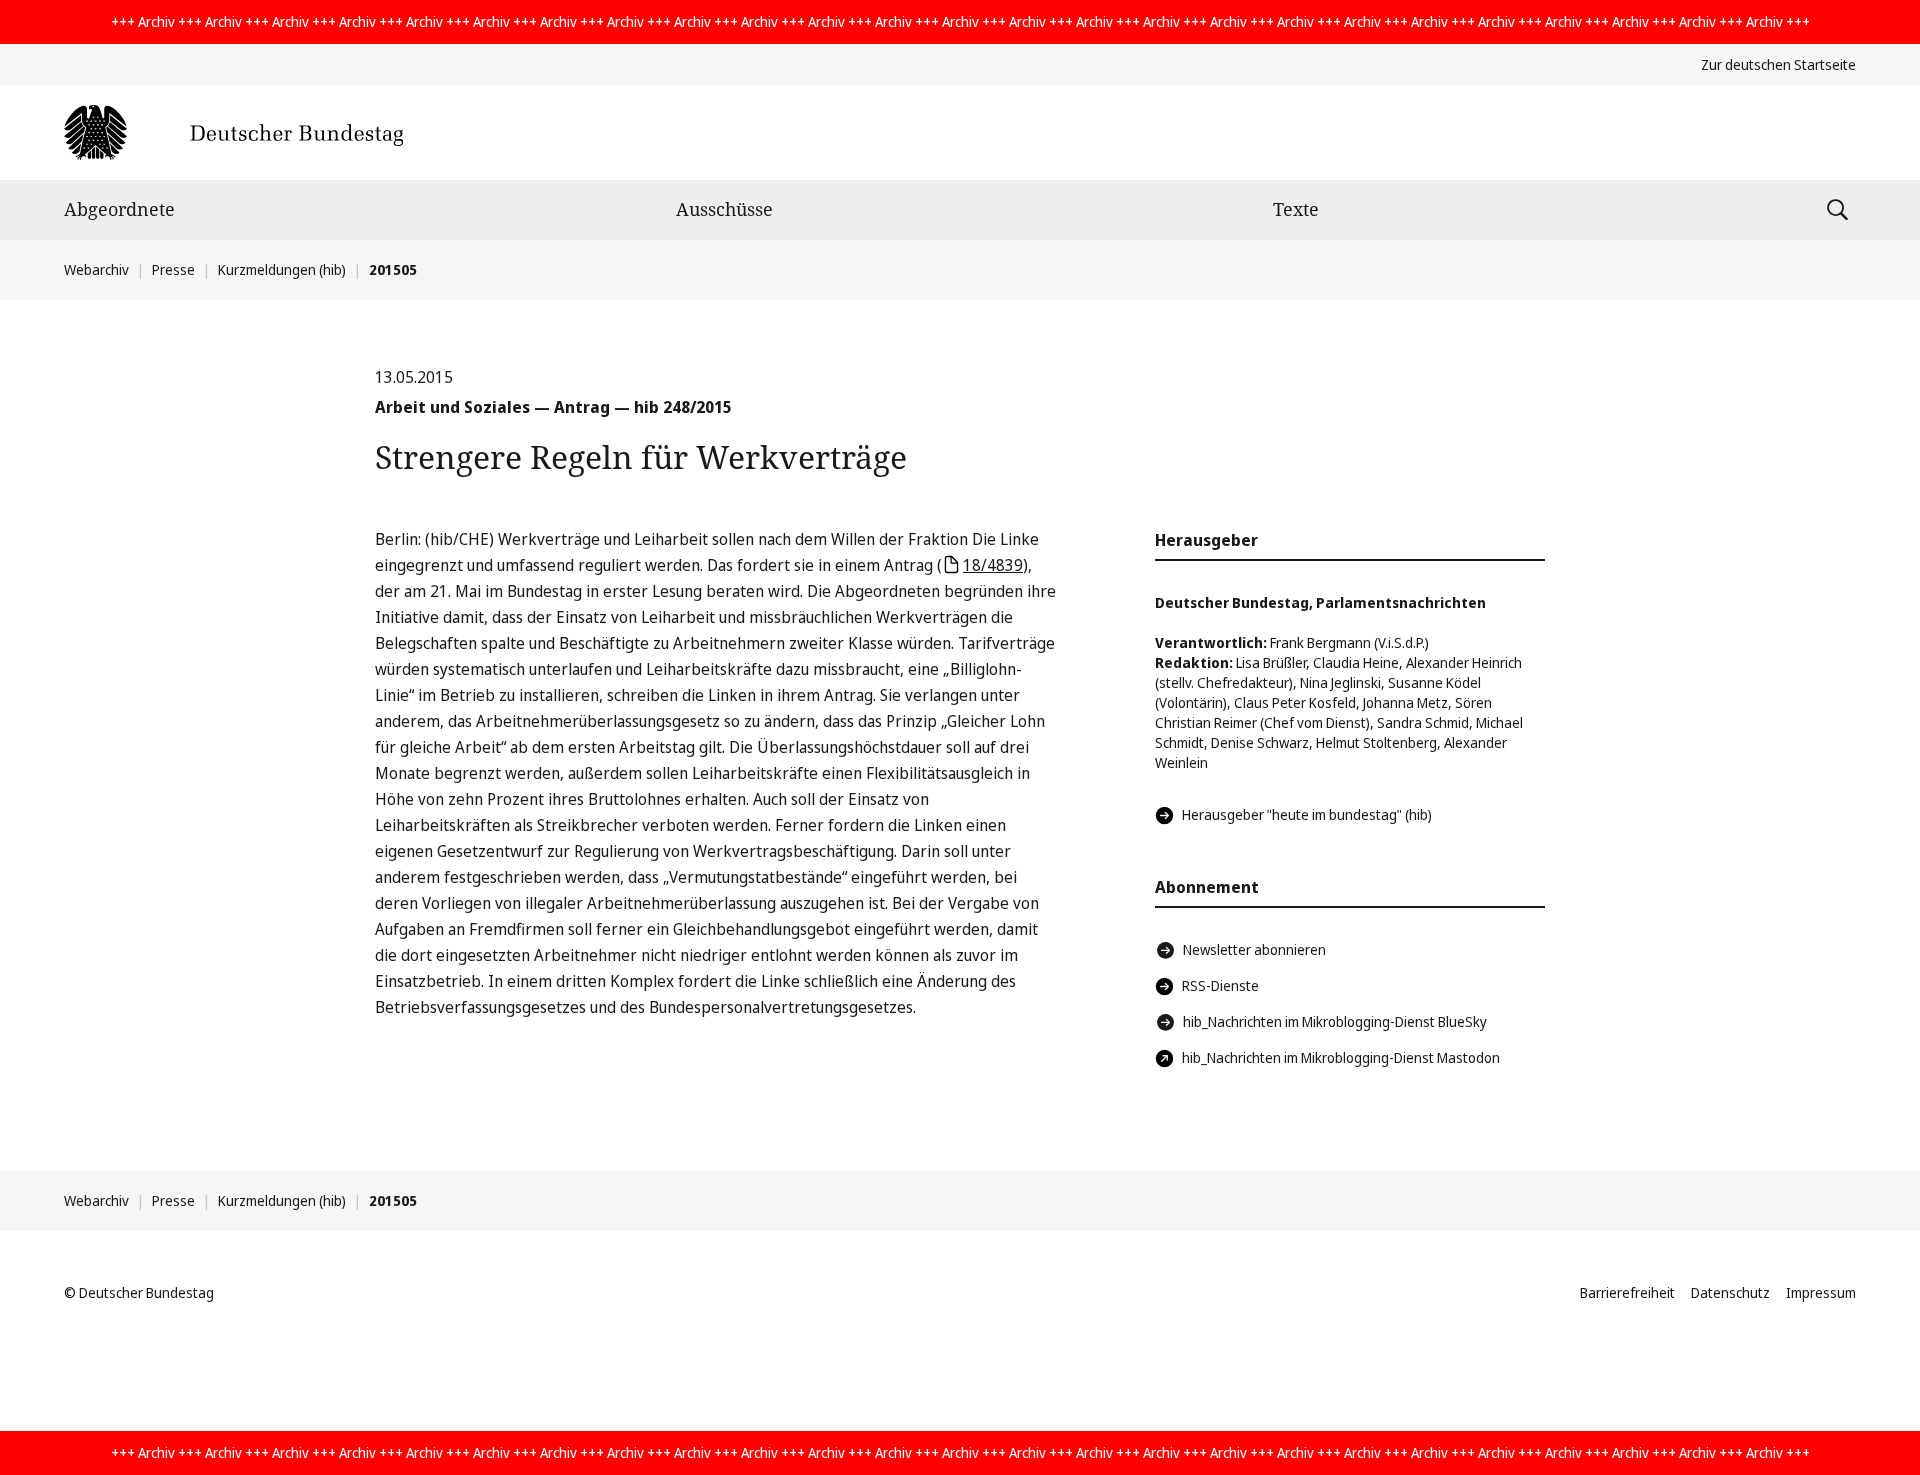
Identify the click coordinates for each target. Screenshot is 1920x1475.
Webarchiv (96, 269)
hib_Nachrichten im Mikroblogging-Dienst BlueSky (1335, 1021)
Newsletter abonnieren (1254, 949)
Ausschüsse (724, 209)
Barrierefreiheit (1627, 1292)
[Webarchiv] (233, 132)
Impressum (1821, 1292)
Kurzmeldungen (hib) (282, 269)
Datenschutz (1730, 1292)
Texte (1296, 209)
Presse (173, 269)
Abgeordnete (119, 209)
